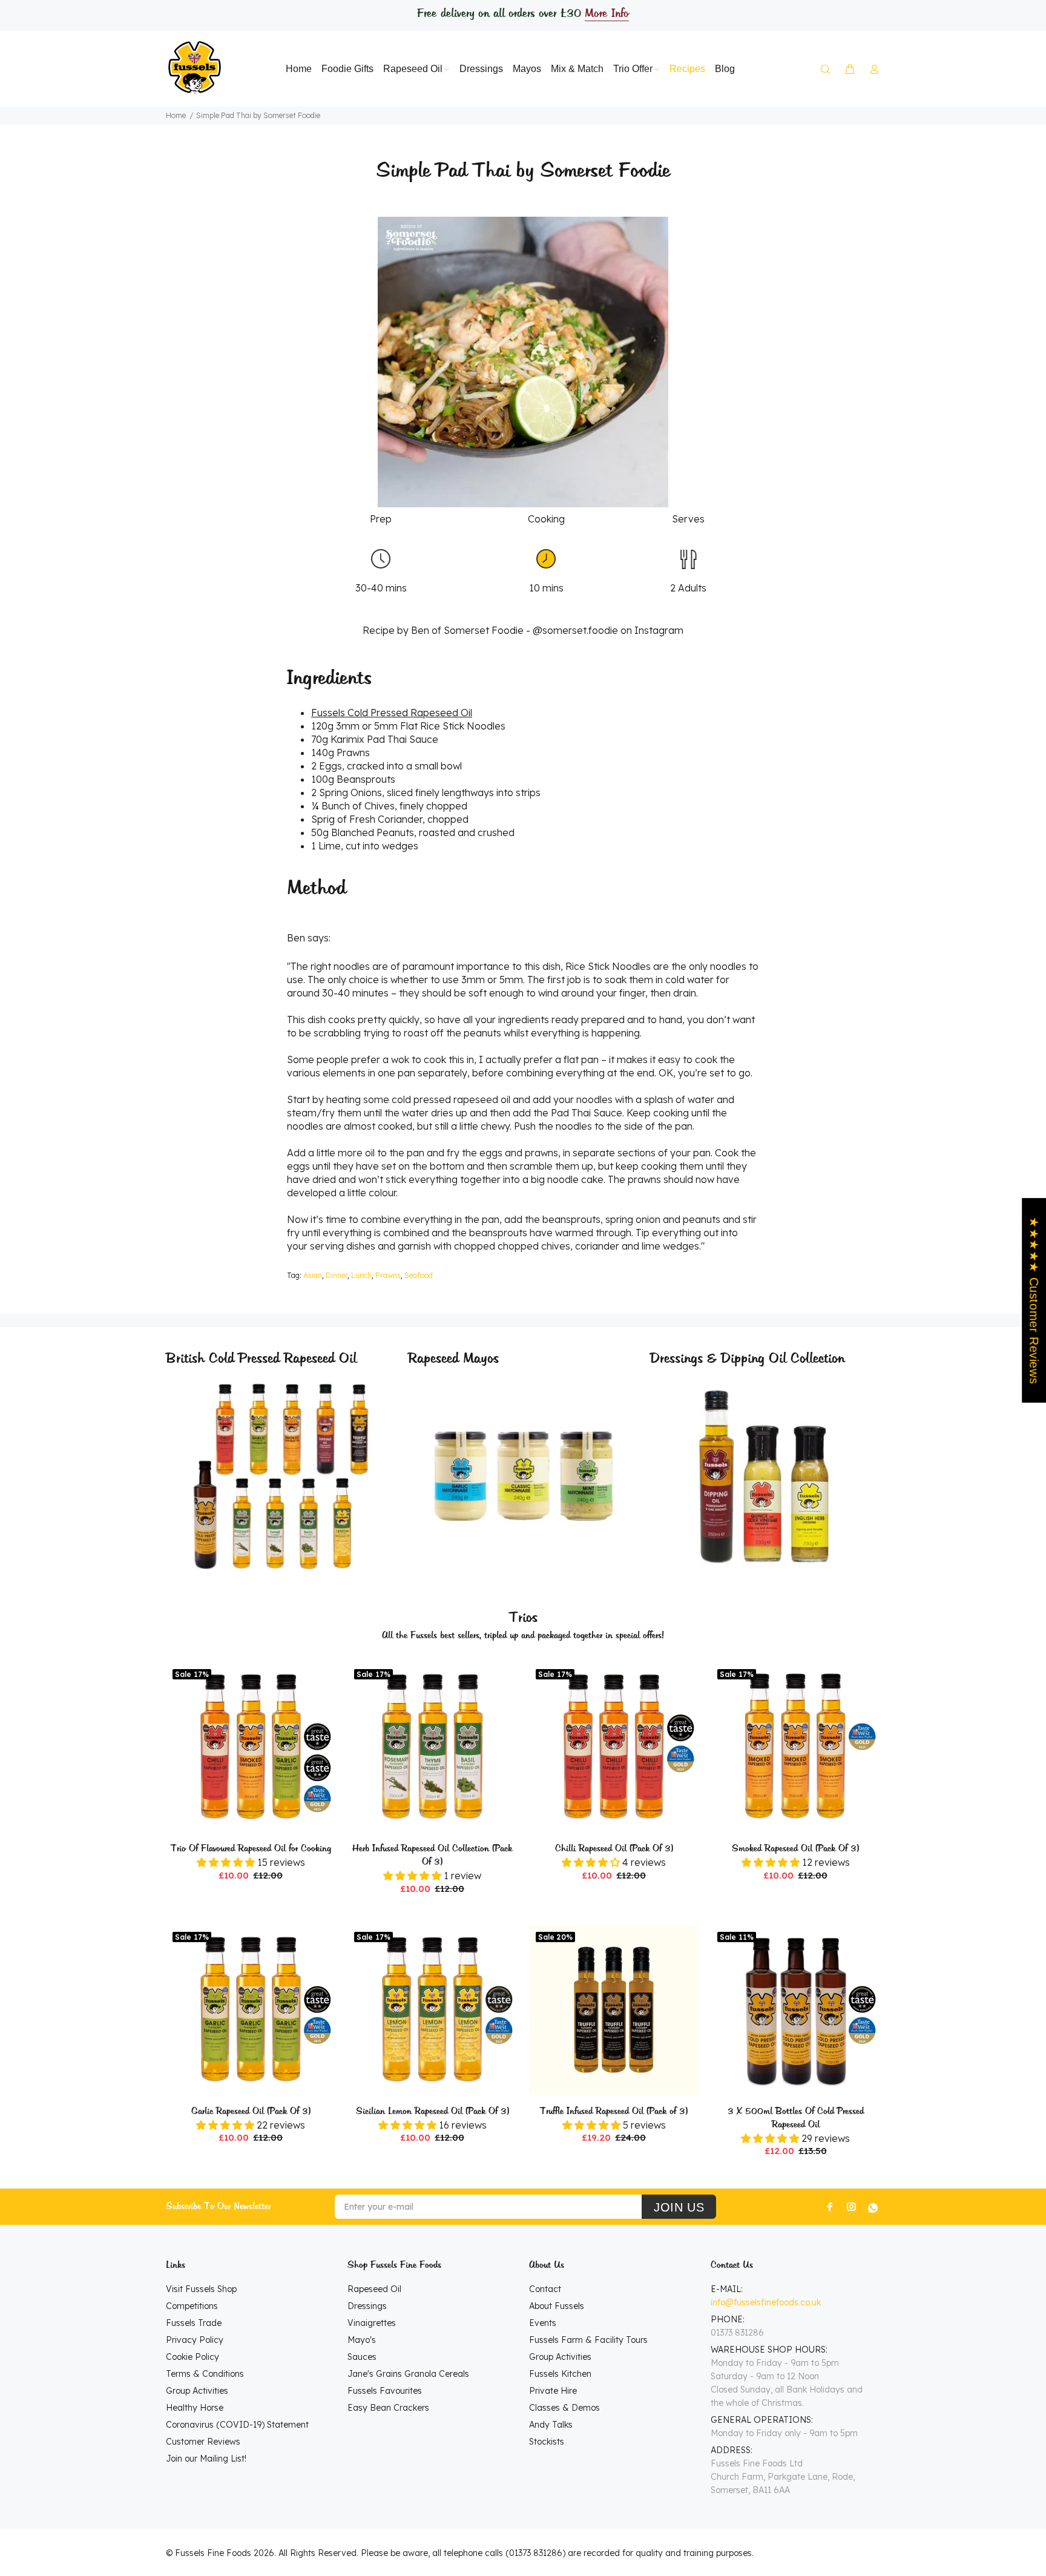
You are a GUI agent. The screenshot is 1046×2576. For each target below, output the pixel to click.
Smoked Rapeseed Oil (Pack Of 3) (795, 1849)
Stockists (547, 2442)
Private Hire (553, 2391)
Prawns (388, 1275)
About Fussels (557, 2306)
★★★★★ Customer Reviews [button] (1034, 1300)
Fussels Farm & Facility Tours (588, 2340)
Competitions (192, 2306)
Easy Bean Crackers (388, 2408)
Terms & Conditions (205, 2374)
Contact (545, 2289)
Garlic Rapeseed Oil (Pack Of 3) (251, 2112)
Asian (313, 1275)
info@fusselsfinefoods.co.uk (766, 2302)
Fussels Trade (194, 2323)
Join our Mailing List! (206, 2459)
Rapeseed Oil (374, 2289)
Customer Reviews (203, 2442)
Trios (523, 1618)
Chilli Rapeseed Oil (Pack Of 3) (614, 1849)
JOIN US (679, 2207)
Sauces (362, 2357)
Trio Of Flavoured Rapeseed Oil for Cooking (251, 1849)
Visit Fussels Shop (201, 2289)
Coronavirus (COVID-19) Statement (237, 2425)
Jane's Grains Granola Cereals (408, 2374)
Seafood (419, 1275)
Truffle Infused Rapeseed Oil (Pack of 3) (614, 2112)
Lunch (361, 1275)
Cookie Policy (192, 2357)
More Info (607, 14)
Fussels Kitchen (560, 2374)
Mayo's (362, 2340)
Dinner (337, 1275)
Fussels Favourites (385, 2391)
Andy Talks (551, 2425)
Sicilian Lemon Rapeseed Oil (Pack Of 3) (433, 2112)
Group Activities (197, 2391)
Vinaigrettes (372, 2323)
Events (543, 2323)
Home (176, 115)
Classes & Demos (564, 2408)
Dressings (367, 2306)
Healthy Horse (195, 2408)
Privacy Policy (195, 2340)
